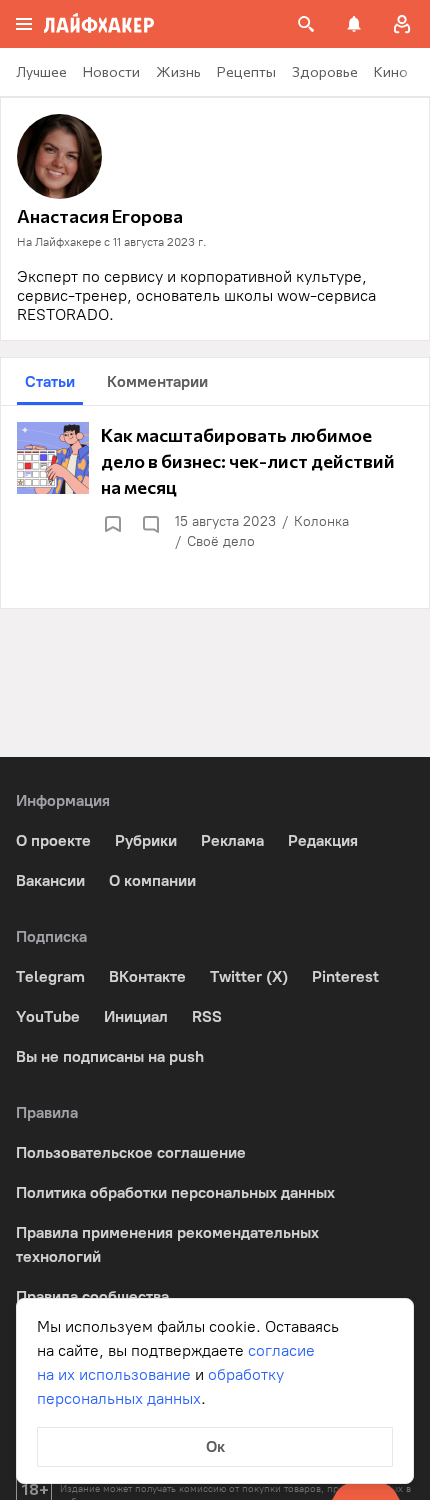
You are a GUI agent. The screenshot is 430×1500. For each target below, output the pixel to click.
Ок (215, 1446)
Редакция (323, 840)
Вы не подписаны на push (110, 1056)
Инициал (136, 1016)
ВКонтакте (147, 976)
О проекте (53, 840)
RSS (207, 1016)
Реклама (232, 840)
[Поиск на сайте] (306, 24)
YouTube (48, 1016)
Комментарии (157, 381)
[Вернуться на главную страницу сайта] (99, 24)
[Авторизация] (402, 24)
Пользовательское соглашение (131, 1152)
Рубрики (146, 840)
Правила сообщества (92, 1296)
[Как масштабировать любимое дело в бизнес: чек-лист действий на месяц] (215, 487)
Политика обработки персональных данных (175, 1192)
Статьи (50, 381)
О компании (152, 880)
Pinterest (345, 976)
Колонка (321, 521)
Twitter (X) (249, 976)
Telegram (50, 976)
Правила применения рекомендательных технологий (167, 1244)
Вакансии (50, 880)
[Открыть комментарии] (150, 524)
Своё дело (221, 541)
